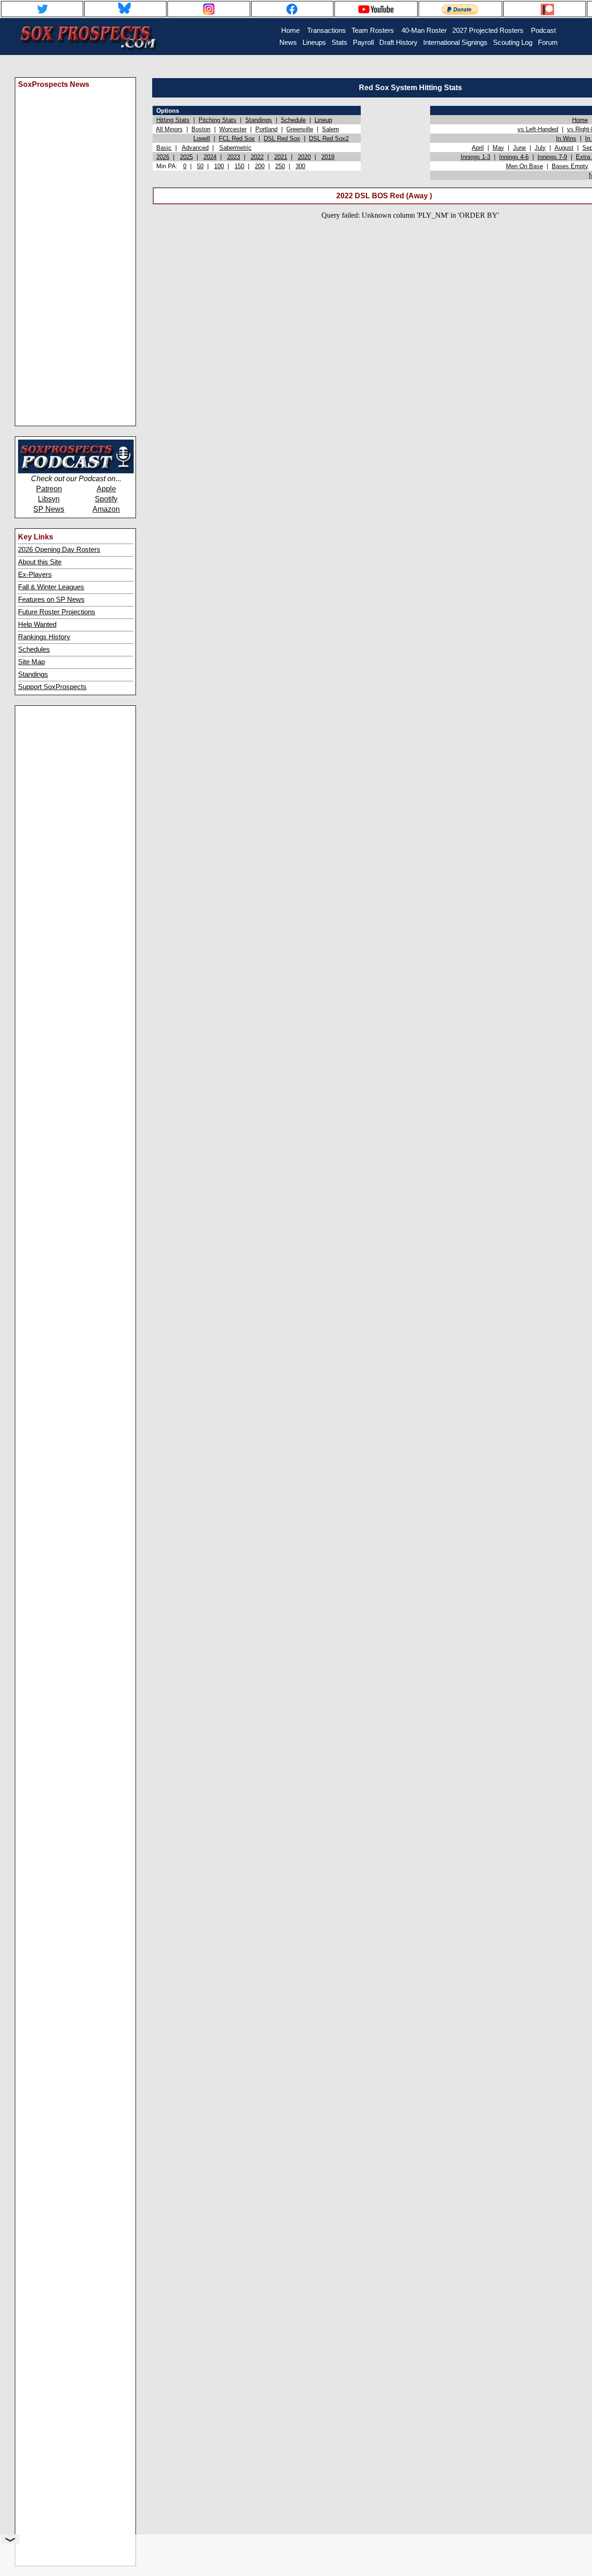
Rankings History (44, 637)
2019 (328, 157)
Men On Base (524, 166)
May (498, 148)
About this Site (40, 562)
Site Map (31, 662)
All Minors (169, 129)
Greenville (300, 129)
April (478, 148)
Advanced (195, 148)
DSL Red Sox (282, 138)
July (540, 148)
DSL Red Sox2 (329, 138)
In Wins (566, 138)
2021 (281, 157)
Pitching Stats (217, 120)
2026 (163, 157)
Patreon (49, 489)
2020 (304, 157)
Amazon (106, 509)
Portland (266, 129)
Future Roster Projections (57, 612)
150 (239, 166)
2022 (257, 157)
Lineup (323, 120)
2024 (210, 157)
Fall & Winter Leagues (51, 587)
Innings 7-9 (552, 157)
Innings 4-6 (514, 157)
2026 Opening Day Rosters (59, 550)
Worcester (233, 129)
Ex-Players (35, 575)
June (519, 148)
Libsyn (49, 499)
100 (219, 166)
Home (580, 120)
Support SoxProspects (52, 687)
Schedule (293, 120)
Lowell (202, 138)
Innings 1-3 (475, 157)
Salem (330, 129)
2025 (186, 157)
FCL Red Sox (237, 138)
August (564, 148)
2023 (234, 157)
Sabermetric (235, 148)
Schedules (34, 649)
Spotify (106, 499)
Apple (106, 489)
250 (280, 166)
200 (260, 166)
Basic (164, 148)
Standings (33, 674)
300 (300, 166)
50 (200, 166)
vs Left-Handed (538, 129)
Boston (201, 129)
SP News (49, 509)
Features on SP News (51, 600)
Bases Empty (570, 166)
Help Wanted (37, 624)
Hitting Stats (173, 120)
